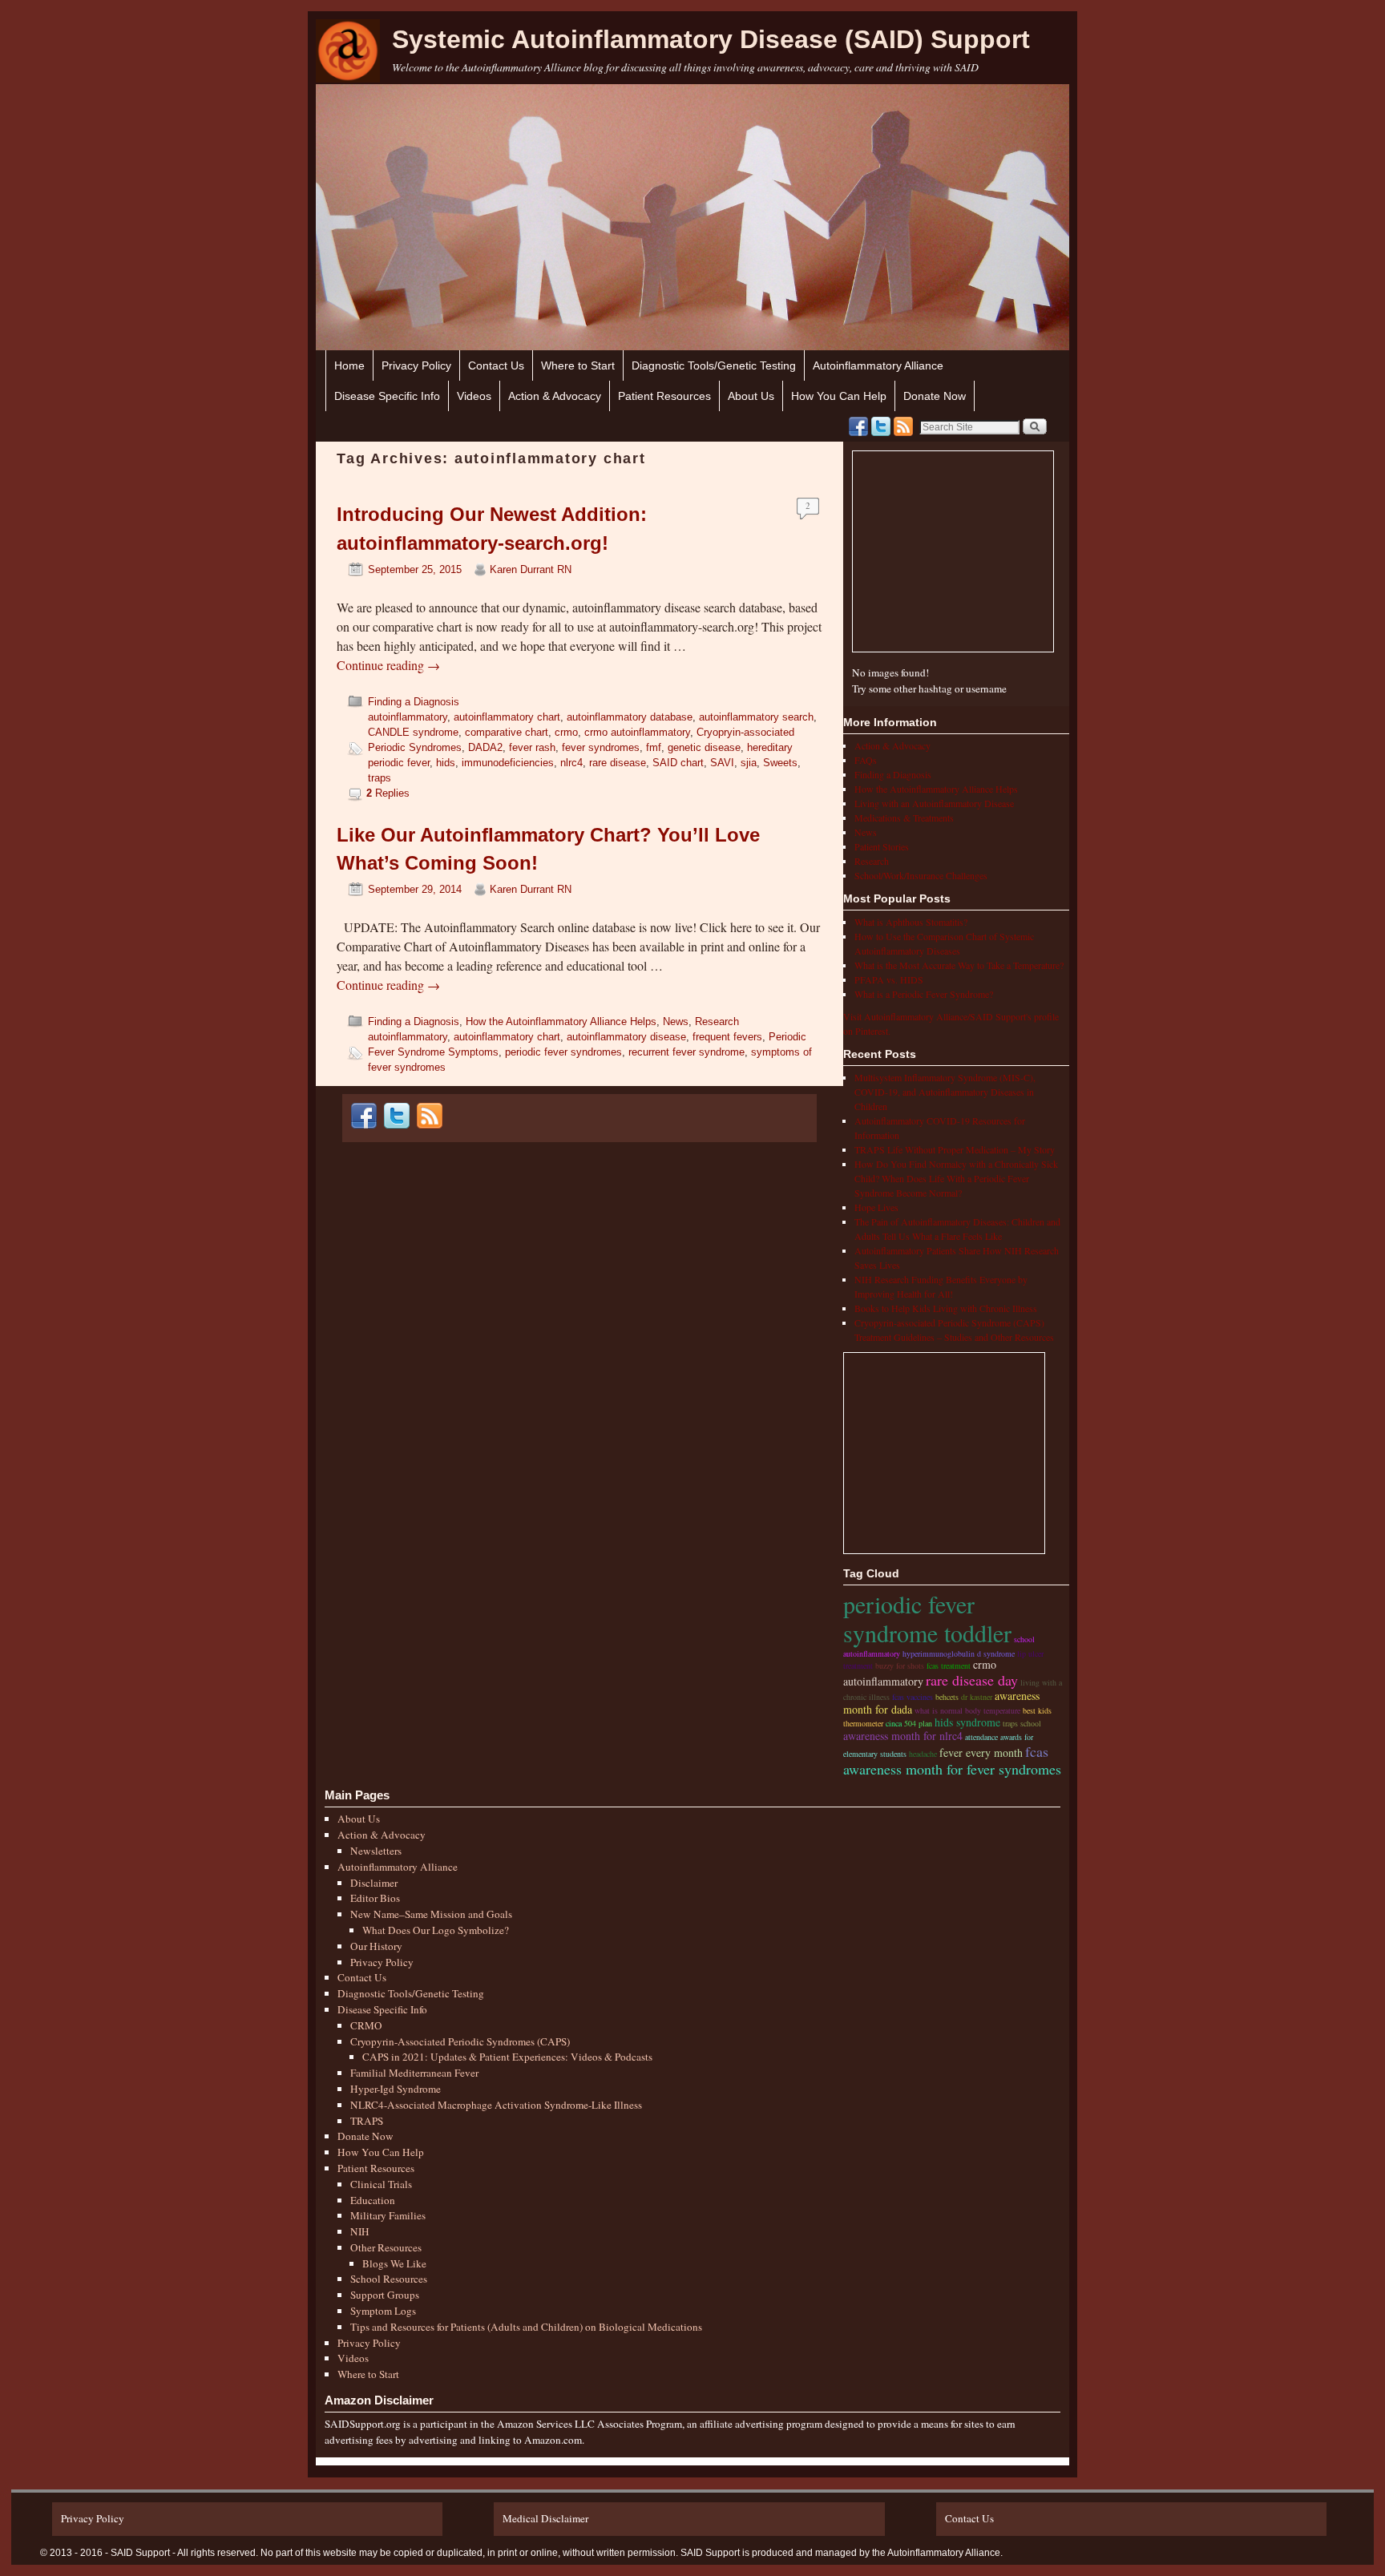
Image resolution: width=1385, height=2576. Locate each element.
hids (446, 763)
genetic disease (704, 747)
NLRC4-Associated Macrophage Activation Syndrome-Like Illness (496, 2105)
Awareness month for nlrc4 (903, 1736)
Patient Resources (664, 396)
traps (380, 778)
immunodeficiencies (508, 763)
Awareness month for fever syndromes (952, 1769)
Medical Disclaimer (545, 2518)
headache (923, 1754)
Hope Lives (876, 1207)
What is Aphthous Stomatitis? (911, 922)
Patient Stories (882, 846)
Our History (376, 1946)
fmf (654, 747)
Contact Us (496, 365)
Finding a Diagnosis (414, 702)
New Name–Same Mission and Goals (431, 1914)
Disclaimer (374, 1883)
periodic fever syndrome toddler (927, 1618)
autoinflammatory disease (626, 1037)
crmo (566, 732)
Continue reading (388, 665)
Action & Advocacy (555, 396)
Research (717, 1022)
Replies (388, 793)
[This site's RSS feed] (903, 426)
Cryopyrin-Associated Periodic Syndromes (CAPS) (460, 2041)
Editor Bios (375, 1898)
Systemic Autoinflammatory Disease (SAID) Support (711, 39)
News (676, 1022)
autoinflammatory (408, 717)
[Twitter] (881, 426)
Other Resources (386, 2247)
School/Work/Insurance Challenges (921, 875)
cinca (894, 1723)
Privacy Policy (416, 365)
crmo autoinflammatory (637, 732)
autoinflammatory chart (507, 717)
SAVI (722, 763)
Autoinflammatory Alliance (878, 365)
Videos (474, 396)
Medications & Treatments (904, 818)
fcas (1037, 1751)
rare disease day (972, 1680)
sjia (749, 763)
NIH (360, 2231)
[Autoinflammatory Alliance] (348, 51)
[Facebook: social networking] (858, 426)
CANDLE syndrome (413, 732)
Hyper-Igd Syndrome (396, 2089)
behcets (947, 1697)
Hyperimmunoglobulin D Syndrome (959, 1653)
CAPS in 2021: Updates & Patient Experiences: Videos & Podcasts (507, 2057)
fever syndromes (601, 747)
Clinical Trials (381, 2184)
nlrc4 (571, 763)
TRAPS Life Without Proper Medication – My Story (955, 1149)
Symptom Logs (383, 2311)
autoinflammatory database (630, 717)
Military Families (388, 2215)
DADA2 (485, 747)
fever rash (532, 747)
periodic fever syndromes (563, 1052)
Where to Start (578, 365)
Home (349, 365)
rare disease (618, 763)
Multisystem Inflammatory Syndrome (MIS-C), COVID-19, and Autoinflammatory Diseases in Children (945, 1092)
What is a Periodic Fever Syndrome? (924, 994)
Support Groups (385, 2295)
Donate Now (935, 396)
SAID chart (678, 763)
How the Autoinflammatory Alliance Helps (561, 1022)
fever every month (981, 1752)
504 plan (918, 1723)
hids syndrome (967, 1722)
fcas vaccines (913, 1697)
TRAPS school (1022, 1723)
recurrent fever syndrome (686, 1052)
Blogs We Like (394, 2263)
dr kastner (977, 1697)
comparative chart (507, 732)
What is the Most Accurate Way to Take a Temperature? (959, 965)
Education (373, 2200)
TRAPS (367, 2121)
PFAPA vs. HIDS (889, 979)
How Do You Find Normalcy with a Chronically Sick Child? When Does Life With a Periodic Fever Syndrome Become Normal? (956, 1178)
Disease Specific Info (387, 396)
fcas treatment (949, 1666)
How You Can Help (839, 396)
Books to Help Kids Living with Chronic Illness (946, 1308)
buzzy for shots (900, 1666)
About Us (751, 396)
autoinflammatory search (756, 717)
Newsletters (376, 1851)
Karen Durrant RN (531, 569)
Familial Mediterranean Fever (414, 2073)
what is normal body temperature (967, 1710)
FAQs (866, 760)
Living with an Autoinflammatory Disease (934, 803)
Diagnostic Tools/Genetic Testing (714, 365)
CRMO (366, 2025)
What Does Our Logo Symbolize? (436, 1930)
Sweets (780, 763)
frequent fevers (727, 1037)
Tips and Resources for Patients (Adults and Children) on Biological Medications (526, 2327)
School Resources (389, 2279)
